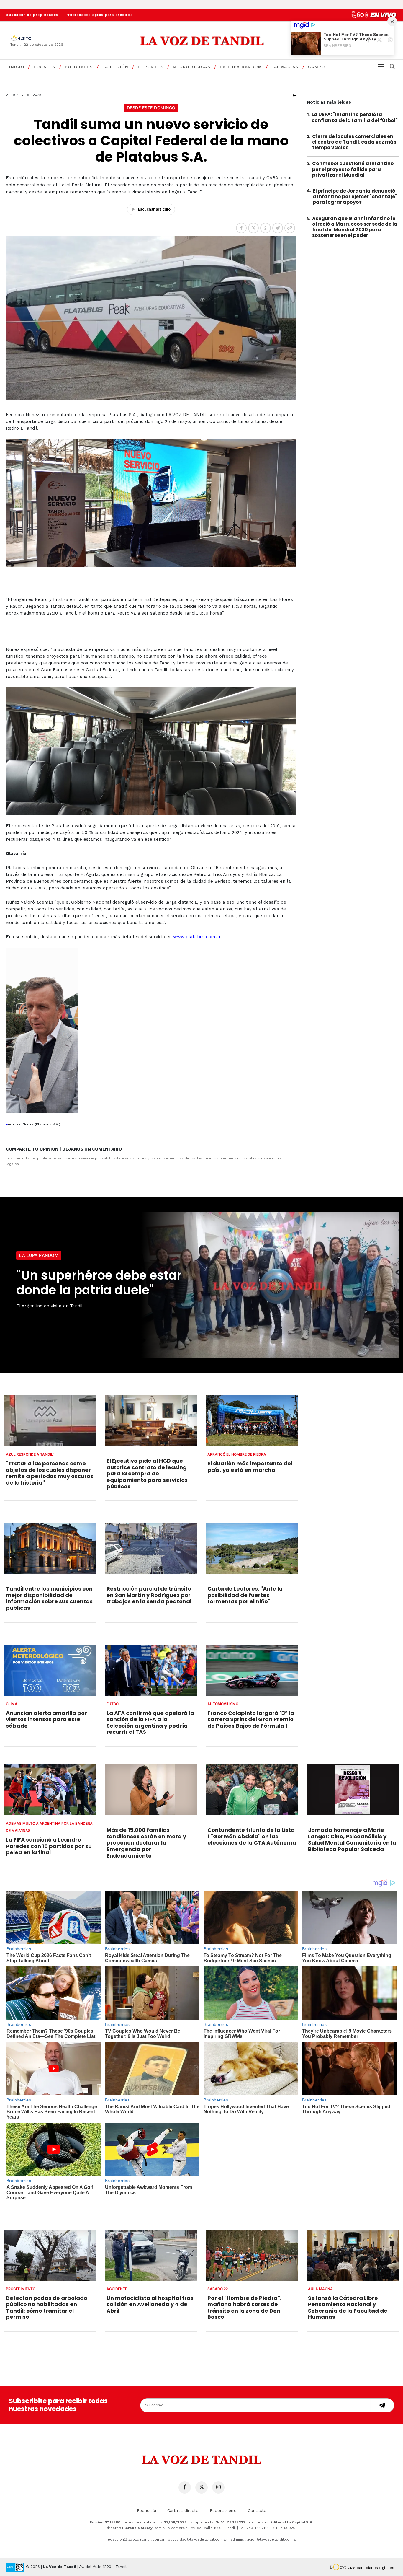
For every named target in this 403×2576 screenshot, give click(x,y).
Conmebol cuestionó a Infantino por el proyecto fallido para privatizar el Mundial (353, 169)
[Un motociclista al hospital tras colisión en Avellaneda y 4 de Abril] (151, 2255)
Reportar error (224, 2510)
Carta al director (184, 2510)
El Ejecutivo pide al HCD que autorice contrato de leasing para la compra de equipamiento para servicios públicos (147, 1473)
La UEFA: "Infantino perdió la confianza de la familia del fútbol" (355, 117)
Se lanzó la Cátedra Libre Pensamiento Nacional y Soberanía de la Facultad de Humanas (348, 2308)
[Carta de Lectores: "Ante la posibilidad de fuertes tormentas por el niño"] (252, 1549)
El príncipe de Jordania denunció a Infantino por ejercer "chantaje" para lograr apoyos (355, 197)
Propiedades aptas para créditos (99, 15)
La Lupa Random (241, 67)
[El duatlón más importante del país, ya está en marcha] (252, 1421)
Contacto (257, 2510)
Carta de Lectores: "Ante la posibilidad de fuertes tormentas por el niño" (245, 1595)
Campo (317, 67)
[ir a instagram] (218, 2487)
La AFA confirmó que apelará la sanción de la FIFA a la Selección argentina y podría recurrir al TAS (150, 1723)
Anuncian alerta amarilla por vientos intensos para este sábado (46, 1719)
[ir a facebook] (185, 2487)
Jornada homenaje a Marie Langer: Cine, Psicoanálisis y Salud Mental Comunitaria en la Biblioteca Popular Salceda (352, 1839)
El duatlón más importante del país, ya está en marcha (250, 1467)
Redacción (147, 2510)
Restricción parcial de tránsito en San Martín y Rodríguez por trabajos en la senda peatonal (149, 1595)
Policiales (79, 67)
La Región (116, 67)
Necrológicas (192, 67)
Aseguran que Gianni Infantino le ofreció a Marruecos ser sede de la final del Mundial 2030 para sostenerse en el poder (355, 227)
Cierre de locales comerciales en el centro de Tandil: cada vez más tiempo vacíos (354, 142)
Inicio (17, 67)
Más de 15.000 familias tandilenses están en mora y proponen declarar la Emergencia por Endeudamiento (146, 1843)
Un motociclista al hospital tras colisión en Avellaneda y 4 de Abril (150, 2304)
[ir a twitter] (201, 2487)
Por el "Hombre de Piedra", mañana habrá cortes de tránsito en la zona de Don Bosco (244, 2308)
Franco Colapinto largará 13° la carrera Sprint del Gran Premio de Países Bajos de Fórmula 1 (251, 1719)
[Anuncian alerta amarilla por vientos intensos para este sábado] (50, 1670)
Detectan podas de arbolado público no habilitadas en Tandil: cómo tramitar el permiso (47, 2308)
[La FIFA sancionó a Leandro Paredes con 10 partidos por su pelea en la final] (50, 1790)
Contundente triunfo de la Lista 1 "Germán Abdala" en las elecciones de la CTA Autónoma (252, 1836)
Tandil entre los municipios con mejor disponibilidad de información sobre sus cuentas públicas (49, 1598)
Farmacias (285, 67)
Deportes (151, 67)
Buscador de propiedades (32, 15)
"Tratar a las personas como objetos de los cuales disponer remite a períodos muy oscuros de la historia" (50, 1473)
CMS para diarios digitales (371, 2568)
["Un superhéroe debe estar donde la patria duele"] (269, 1285)
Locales (45, 67)
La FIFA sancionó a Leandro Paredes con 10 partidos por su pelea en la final (49, 1846)
